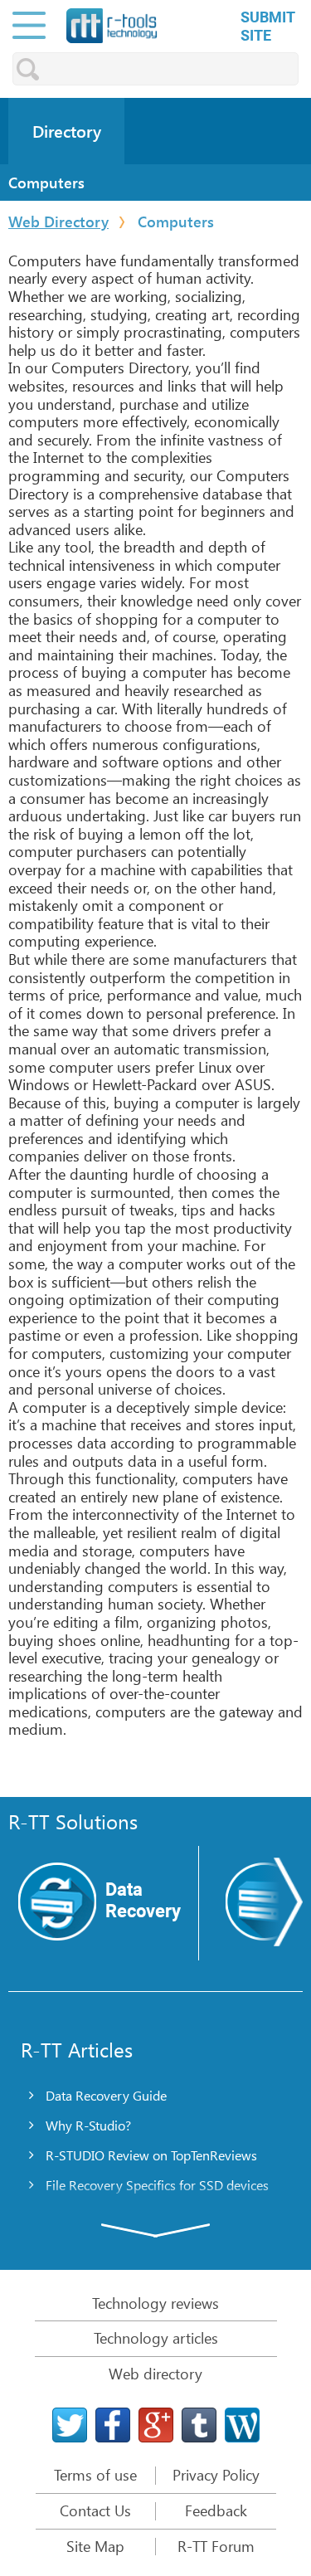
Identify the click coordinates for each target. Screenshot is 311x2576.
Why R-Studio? (88, 2125)
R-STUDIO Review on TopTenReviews (151, 2155)
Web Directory (58, 222)
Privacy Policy (216, 2476)
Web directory (155, 2374)
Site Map (95, 2547)
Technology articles (156, 2338)
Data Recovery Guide (106, 2095)
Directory (67, 131)
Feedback (216, 2511)
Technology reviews (155, 2303)
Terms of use (95, 2476)
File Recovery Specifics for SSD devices (157, 2185)
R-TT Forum (216, 2547)
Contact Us (95, 2511)
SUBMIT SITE (268, 26)
